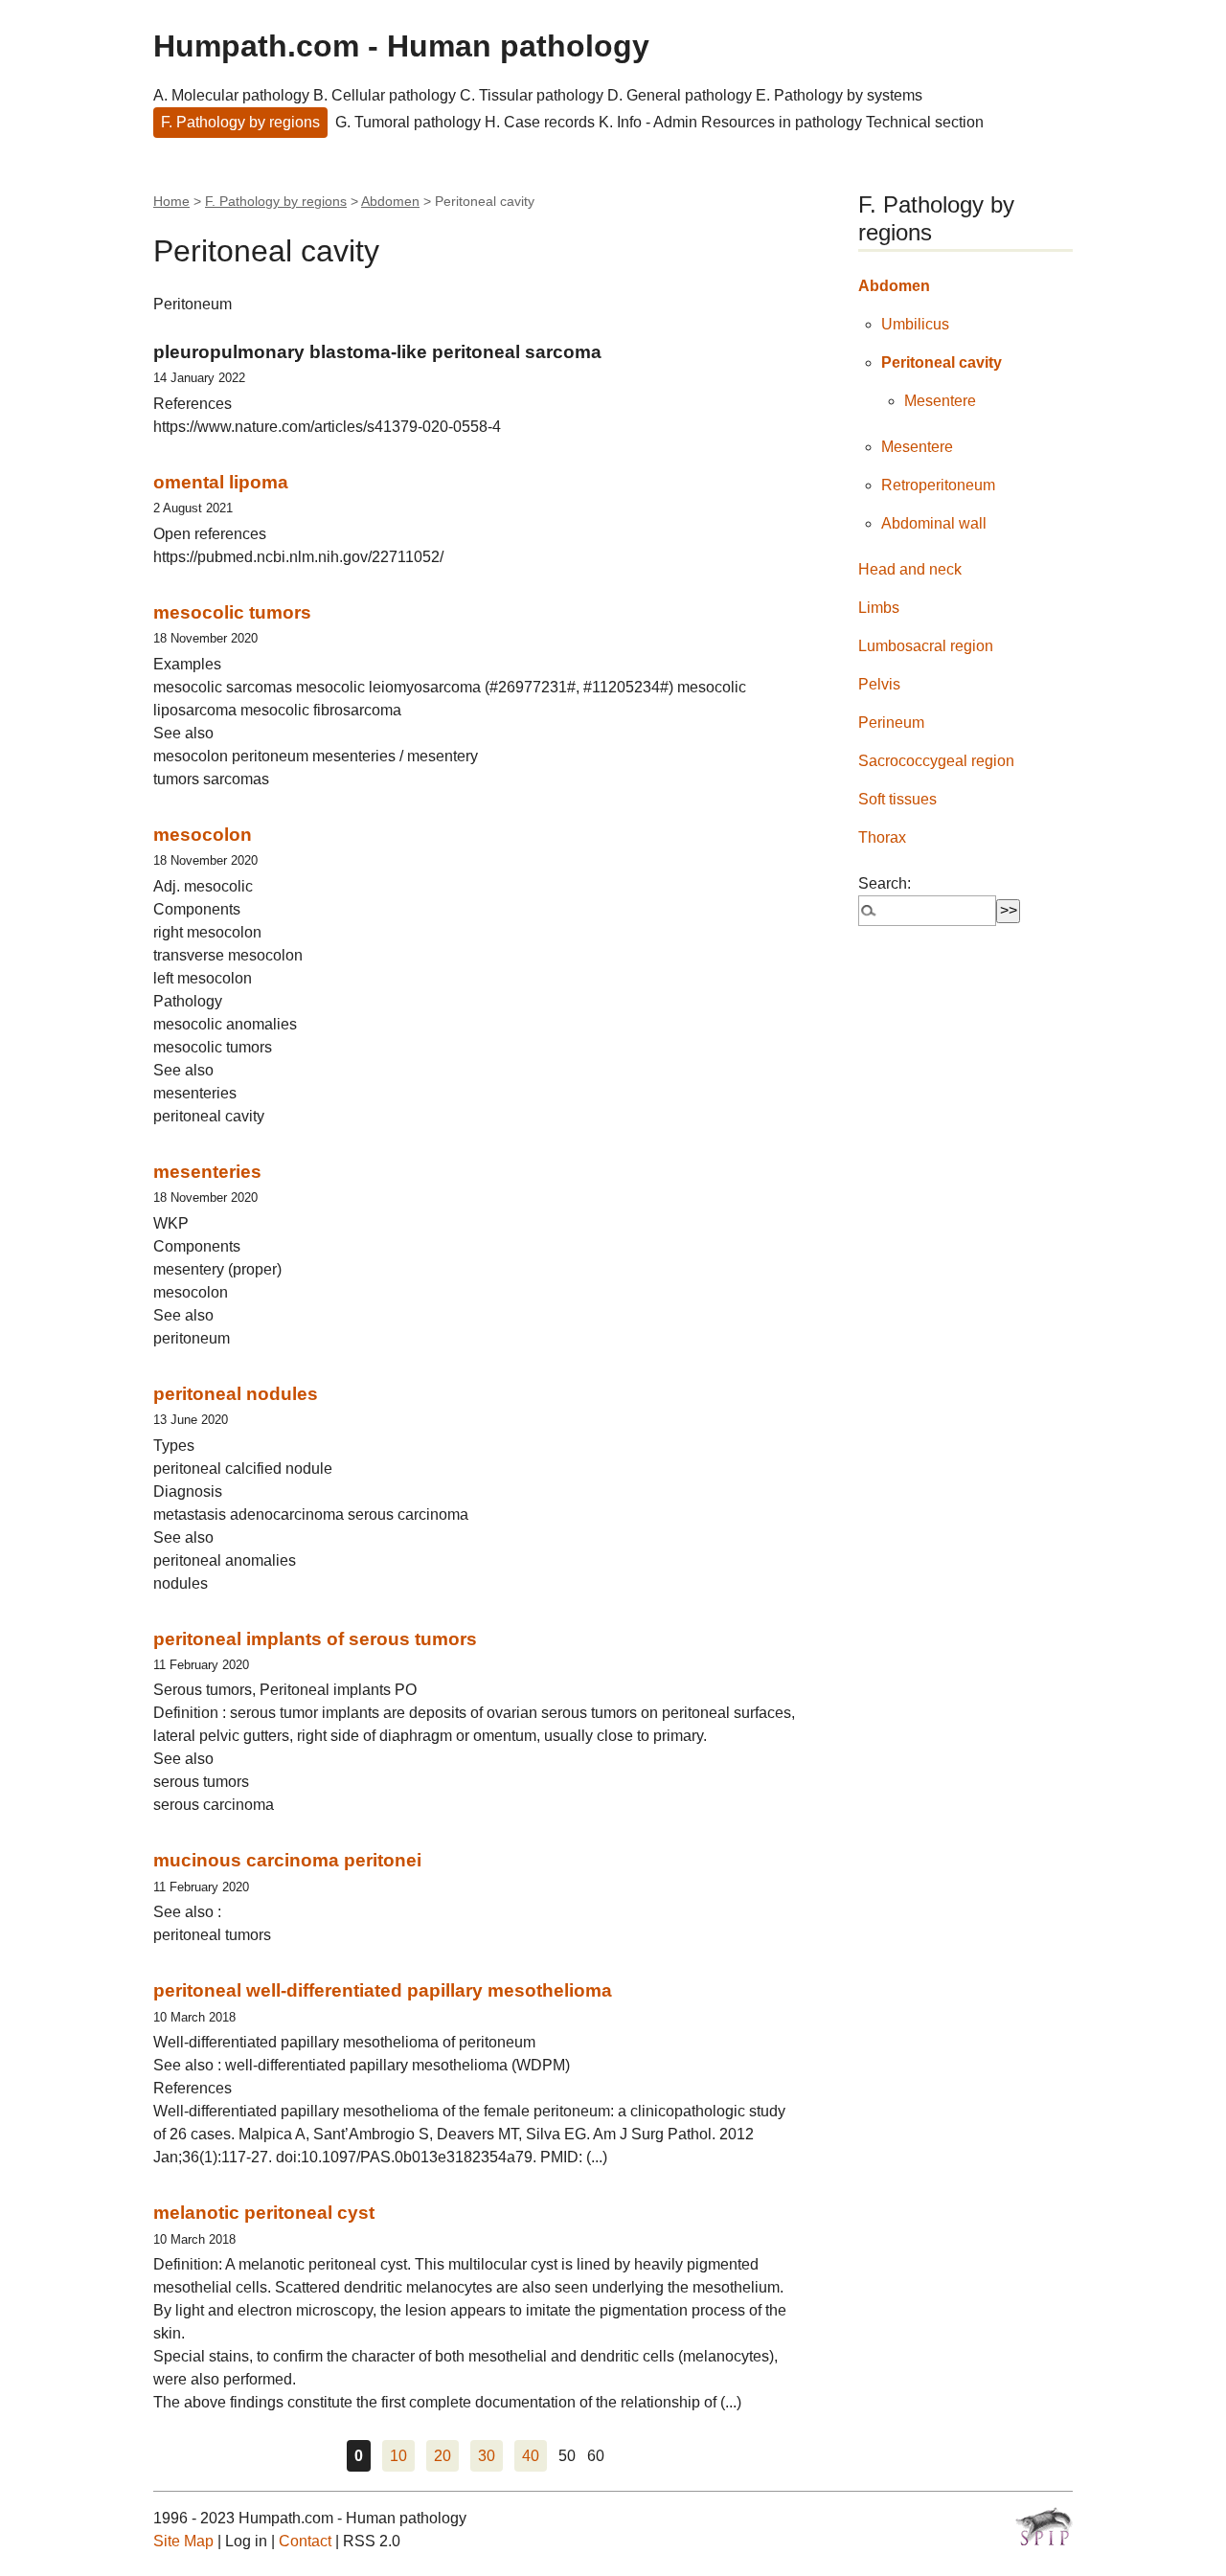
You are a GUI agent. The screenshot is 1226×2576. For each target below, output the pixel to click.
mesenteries (207, 1172)
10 (398, 2456)
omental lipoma (221, 482)
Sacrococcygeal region (936, 761)
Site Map (183, 2541)
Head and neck (910, 569)
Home (171, 201)
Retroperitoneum (938, 485)
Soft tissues (897, 799)
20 (443, 2456)
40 (531, 2456)
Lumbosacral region (926, 646)
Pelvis (879, 684)
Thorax (882, 837)
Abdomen (390, 201)
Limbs (879, 608)
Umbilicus (915, 324)
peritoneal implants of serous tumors (315, 1639)
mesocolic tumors (232, 612)
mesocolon (203, 835)
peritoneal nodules (236, 1394)
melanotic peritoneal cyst (264, 2213)
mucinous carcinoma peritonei (287, 1860)
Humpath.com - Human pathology (401, 46)
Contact (305, 2541)
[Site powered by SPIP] (1044, 2526)
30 (487, 2456)
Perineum (891, 723)
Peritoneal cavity (942, 362)
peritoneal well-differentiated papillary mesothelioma (383, 1990)
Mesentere (940, 401)
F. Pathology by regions (240, 122)
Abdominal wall (934, 523)
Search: (885, 883)
